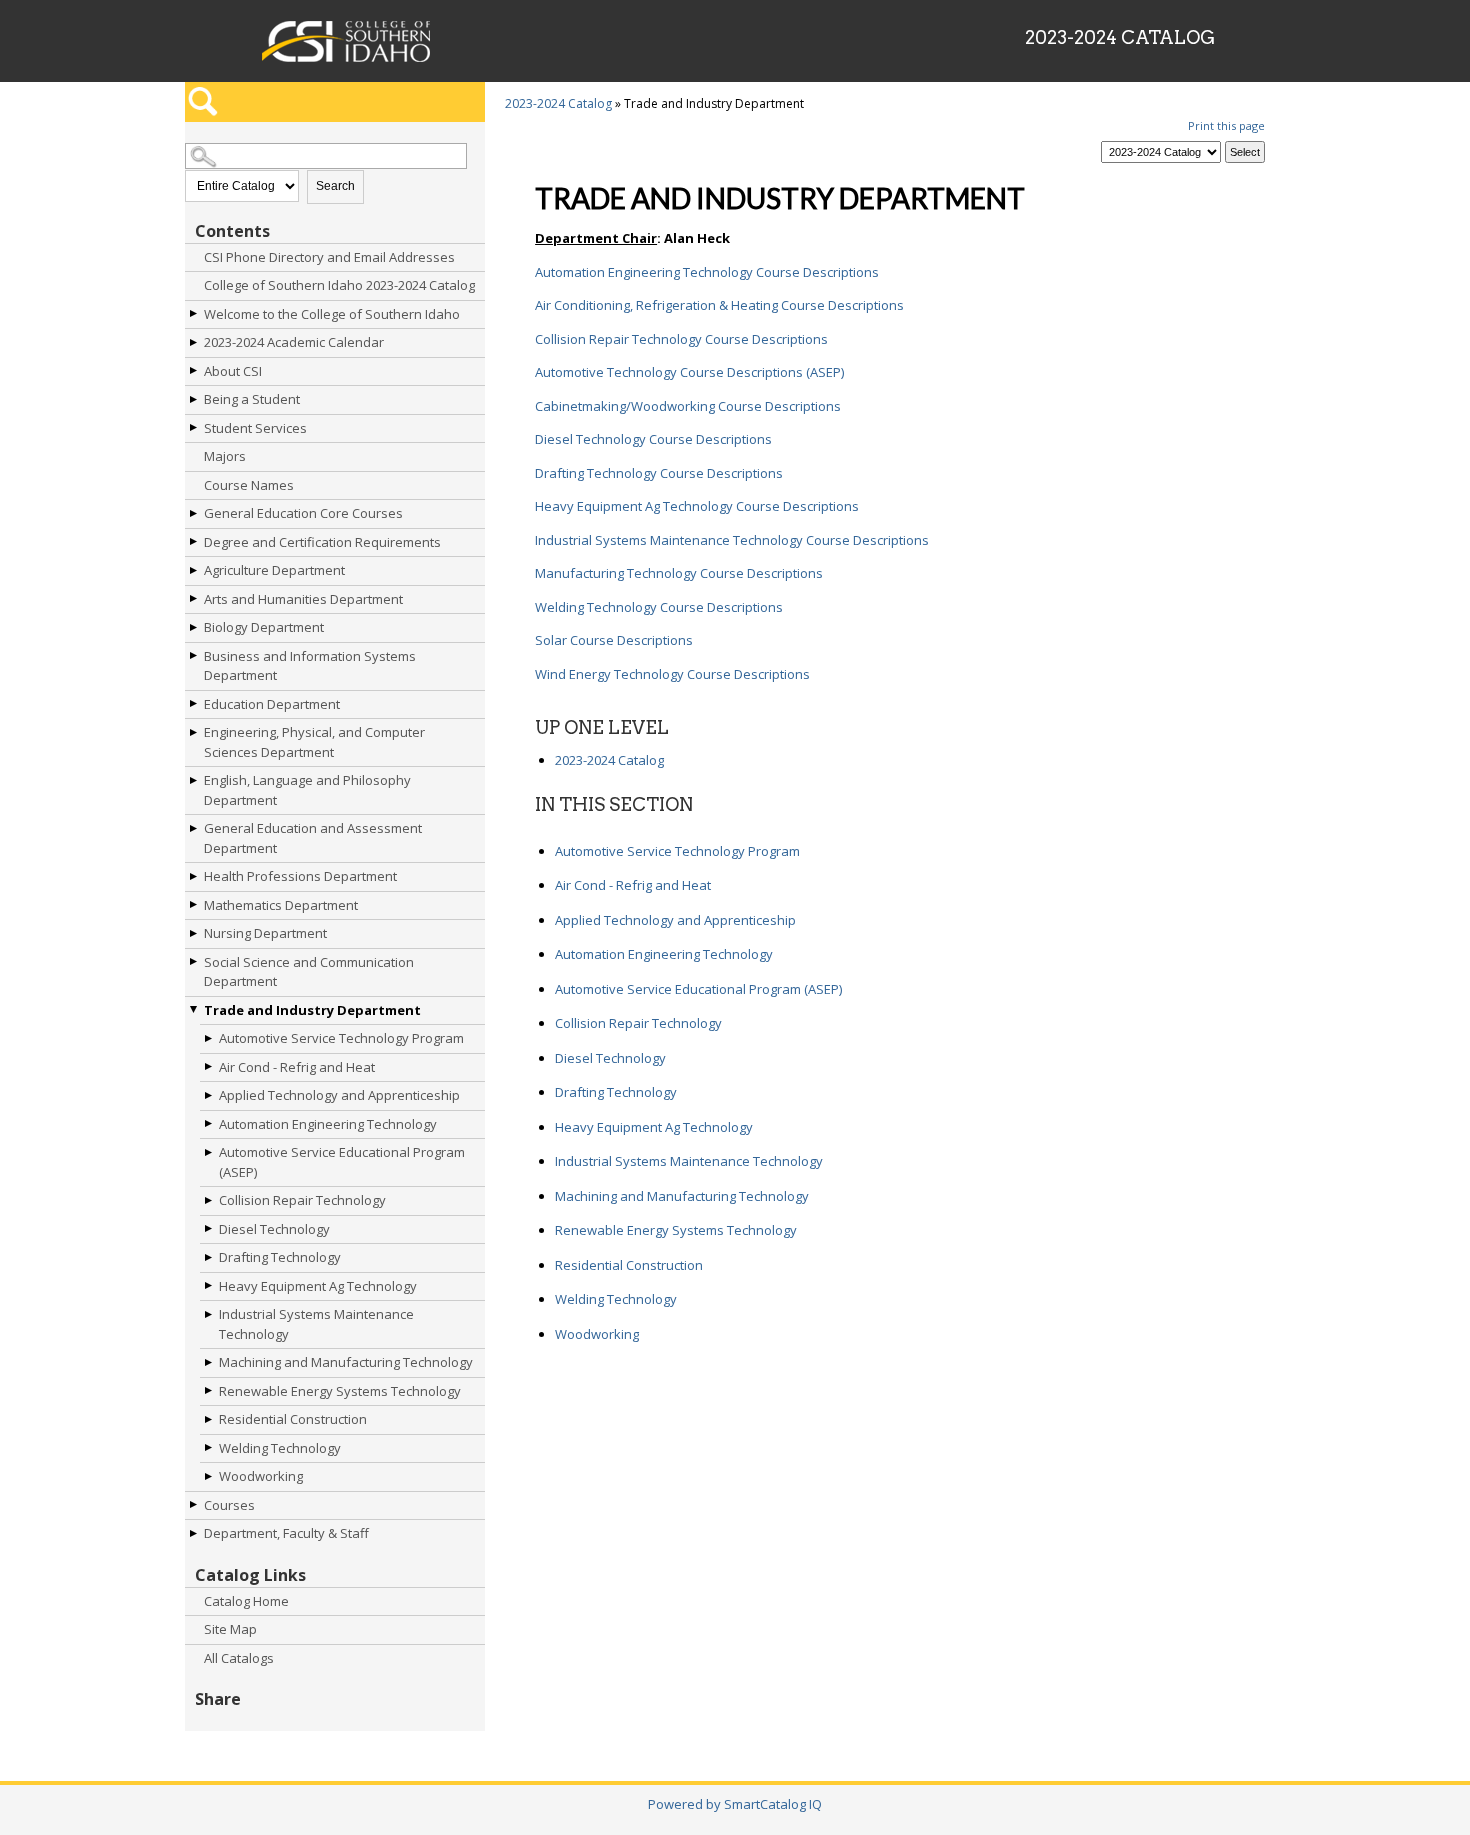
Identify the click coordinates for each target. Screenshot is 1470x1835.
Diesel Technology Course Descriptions (653, 439)
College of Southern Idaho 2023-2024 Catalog (339, 285)
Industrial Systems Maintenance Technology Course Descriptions (732, 540)
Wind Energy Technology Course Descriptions (672, 674)
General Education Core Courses (303, 513)
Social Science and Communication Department (309, 972)
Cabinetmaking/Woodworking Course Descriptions (688, 406)
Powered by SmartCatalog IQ (735, 1804)
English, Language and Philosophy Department (307, 790)
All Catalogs (239, 1658)
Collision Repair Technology (302, 1200)
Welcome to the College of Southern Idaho (332, 314)
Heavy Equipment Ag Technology (318, 1286)
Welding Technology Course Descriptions (659, 607)
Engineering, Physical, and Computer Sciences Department (314, 742)
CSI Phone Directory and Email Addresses (329, 257)
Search (335, 186)
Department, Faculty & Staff (286, 1533)
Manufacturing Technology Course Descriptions (679, 573)
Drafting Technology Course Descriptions (659, 473)
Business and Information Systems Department (310, 666)
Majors (225, 456)
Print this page (1226, 125)
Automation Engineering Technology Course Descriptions (707, 272)
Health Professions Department (300, 876)
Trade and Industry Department (312, 1010)
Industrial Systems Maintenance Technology (316, 1324)
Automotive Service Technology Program (341, 1038)
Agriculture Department (274, 570)
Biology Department (264, 627)
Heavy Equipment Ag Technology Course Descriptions (697, 506)
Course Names (249, 485)
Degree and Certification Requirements (322, 542)
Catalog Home (246, 1601)
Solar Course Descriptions (614, 640)
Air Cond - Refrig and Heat (297, 1067)
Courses (229, 1505)
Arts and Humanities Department (303, 599)
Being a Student (252, 399)
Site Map (230, 1629)
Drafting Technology (280, 1257)
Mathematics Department (281, 905)
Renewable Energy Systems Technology (340, 1391)
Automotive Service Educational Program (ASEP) (342, 1162)
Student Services (255, 428)
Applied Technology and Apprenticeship (339, 1095)
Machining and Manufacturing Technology (346, 1362)
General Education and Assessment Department (313, 838)
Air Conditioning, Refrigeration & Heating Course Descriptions (719, 305)
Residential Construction (293, 1419)
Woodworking (261, 1476)
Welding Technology (280, 1448)
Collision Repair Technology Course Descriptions (681, 339)
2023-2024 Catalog (558, 103)
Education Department (272, 704)
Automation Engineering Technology (328, 1124)
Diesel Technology (274, 1229)
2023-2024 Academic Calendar (294, 342)
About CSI (233, 371)
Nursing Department (265, 933)
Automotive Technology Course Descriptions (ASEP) (689, 372)
